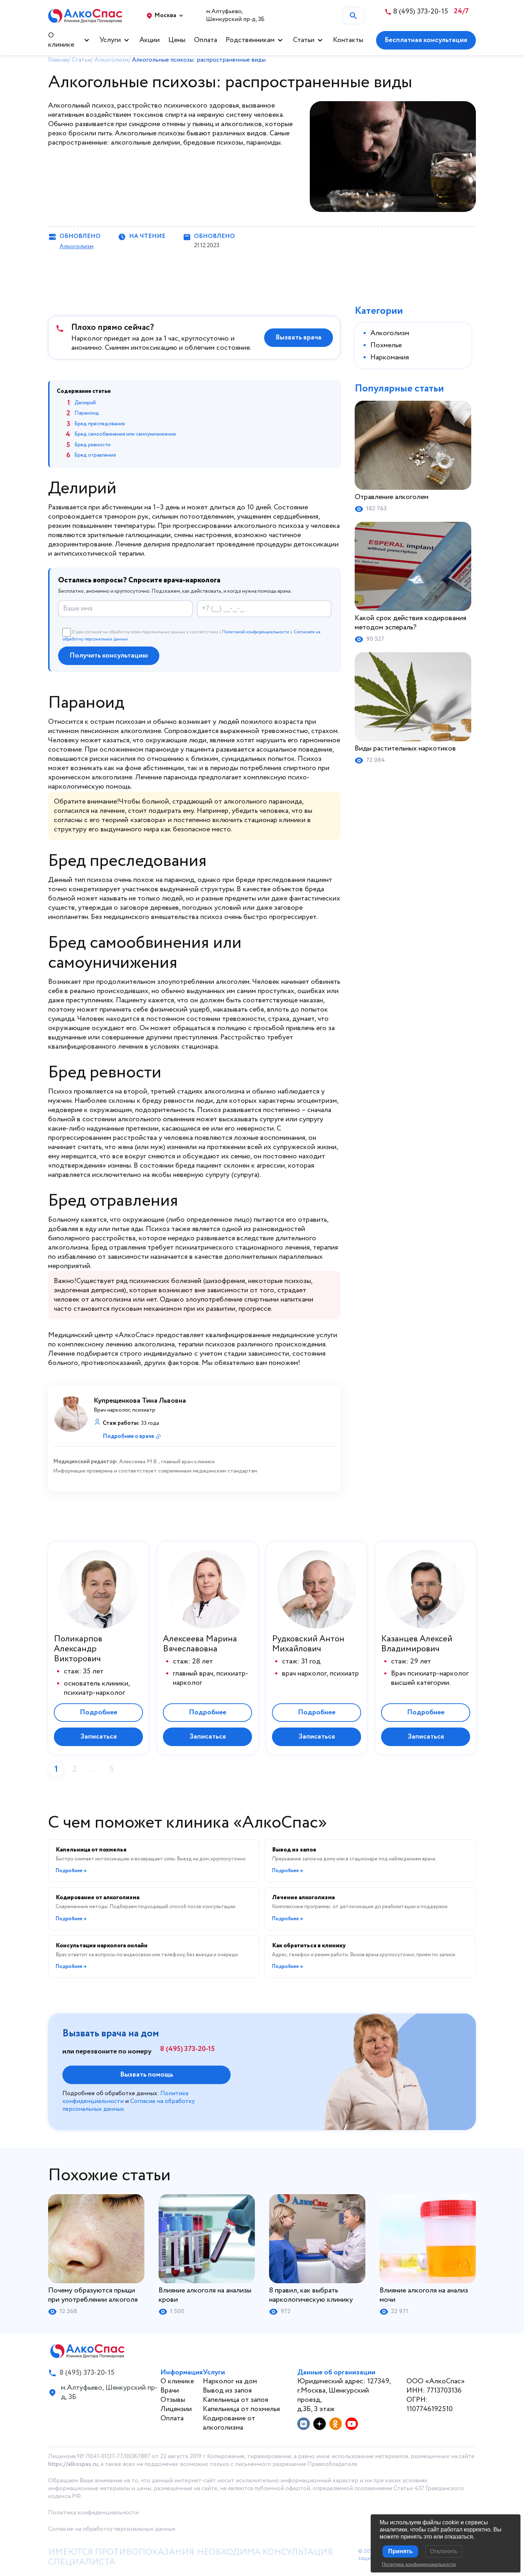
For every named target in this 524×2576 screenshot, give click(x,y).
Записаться (99, 1737)
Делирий (85, 403)
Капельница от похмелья (241, 2409)
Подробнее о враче (128, 1436)
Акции (150, 40)
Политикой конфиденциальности (256, 632)
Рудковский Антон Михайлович (308, 1644)
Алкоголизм (76, 247)
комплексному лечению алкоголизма (116, 1344)
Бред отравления (95, 455)
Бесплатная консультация (426, 40)
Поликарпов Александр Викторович (78, 1649)
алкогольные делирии (145, 143)
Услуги (110, 40)
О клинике (61, 40)
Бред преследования (100, 424)
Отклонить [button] (444, 2551)
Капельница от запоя (235, 2400)
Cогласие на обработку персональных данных (112, 2529)
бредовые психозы (213, 143)
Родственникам (250, 40)
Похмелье (386, 345)
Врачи (170, 2391)
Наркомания (390, 357)
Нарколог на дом (230, 2381)
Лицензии (176, 2409)
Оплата (206, 40)
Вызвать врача (299, 337)
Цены (177, 40)
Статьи (304, 40)
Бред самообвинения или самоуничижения (125, 434)
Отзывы (173, 2400)
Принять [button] (400, 2551)
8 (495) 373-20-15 (187, 2049)
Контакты (348, 40)
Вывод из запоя (227, 2391)
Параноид (87, 413)
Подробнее (99, 1712)
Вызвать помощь (147, 2075)
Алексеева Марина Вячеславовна (200, 1644)
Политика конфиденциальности (93, 2513)
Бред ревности (93, 445)
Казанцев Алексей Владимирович (417, 1644)
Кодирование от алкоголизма (229, 2423)
